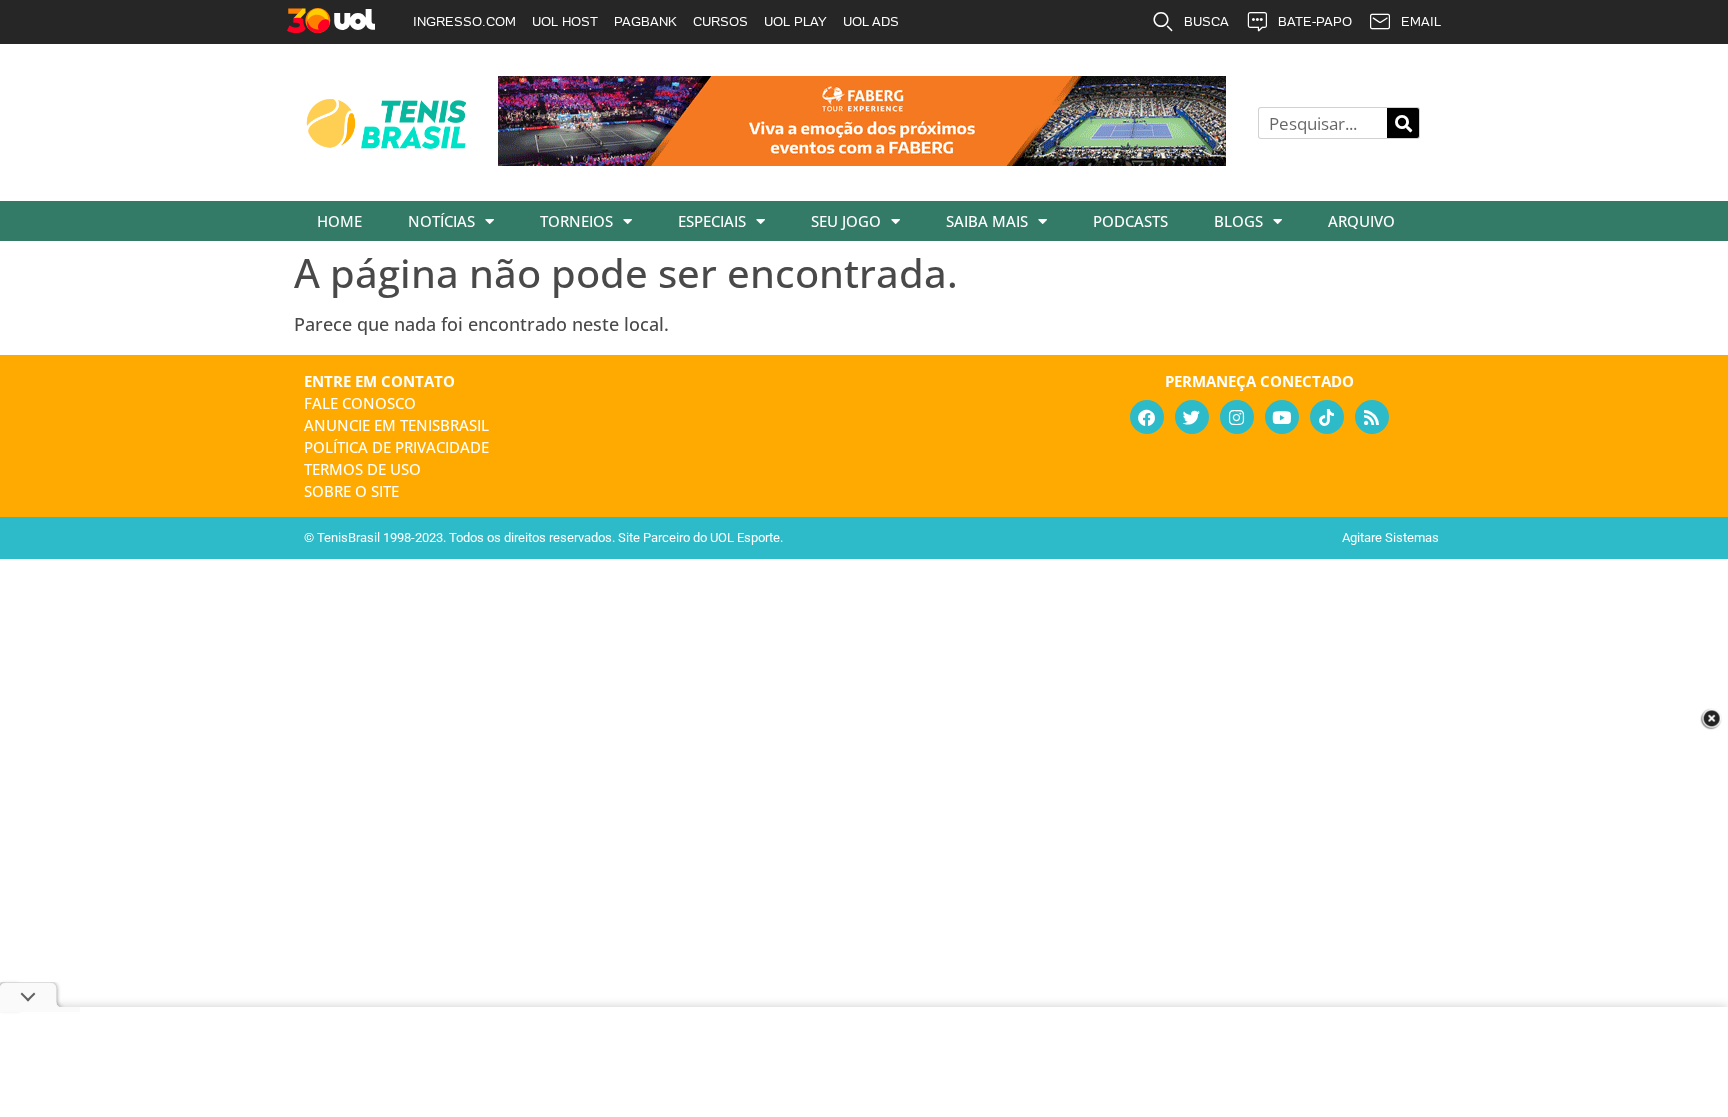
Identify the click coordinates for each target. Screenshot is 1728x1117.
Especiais (712, 221)
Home (339, 221)
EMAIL (1421, 21)
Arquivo (1361, 221)
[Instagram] (1237, 417)
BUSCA (1206, 21)
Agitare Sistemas (1390, 537)
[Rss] (1372, 417)
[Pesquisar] (1403, 123)
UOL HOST (565, 21)
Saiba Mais (987, 221)
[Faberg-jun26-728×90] (862, 159)
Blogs (1238, 221)
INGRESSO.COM (464, 21)
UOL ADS (871, 21)
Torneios (576, 221)
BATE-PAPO (1315, 21)
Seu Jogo (846, 221)
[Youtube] (1282, 417)
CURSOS (720, 21)
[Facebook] (1147, 417)
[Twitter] (1192, 417)
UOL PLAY (795, 21)
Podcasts (1130, 221)
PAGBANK (645, 21)
